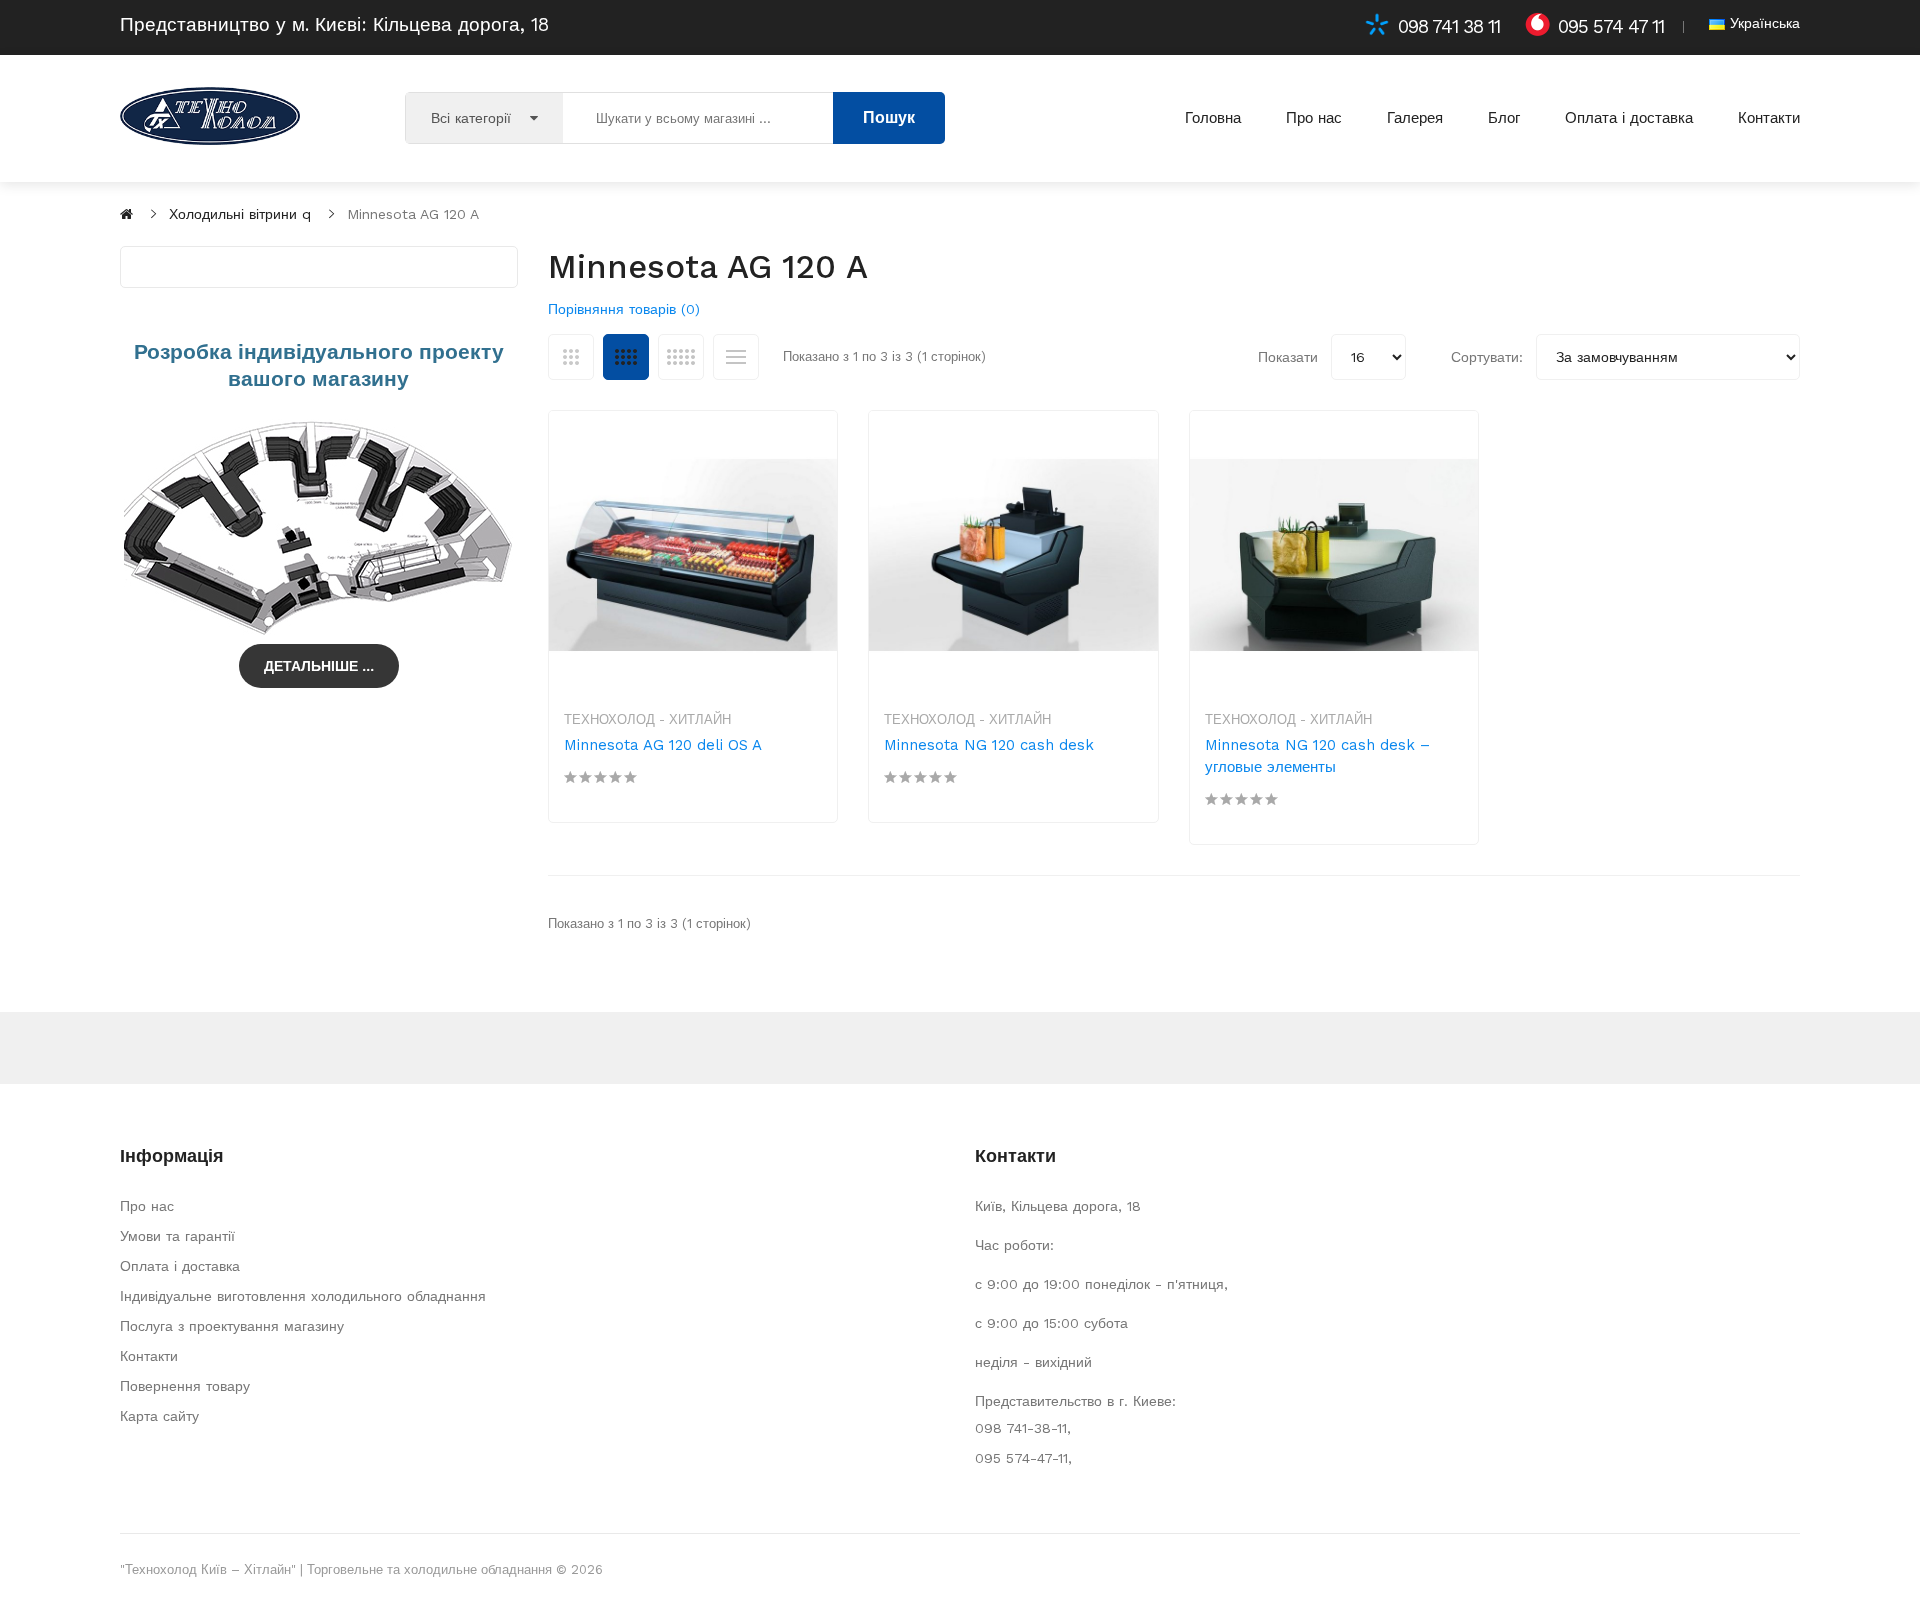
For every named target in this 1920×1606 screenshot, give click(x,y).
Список (736, 357)
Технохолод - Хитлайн (647, 719)
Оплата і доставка (180, 1266)
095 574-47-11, (1023, 1458)
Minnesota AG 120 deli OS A (663, 745)
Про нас (147, 1206)
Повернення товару (185, 1386)
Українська (1762, 23)
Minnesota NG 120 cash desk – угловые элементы (1317, 756)
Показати (1288, 357)
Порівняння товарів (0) (624, 309)
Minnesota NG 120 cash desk (989, 745)
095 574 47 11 (1611, 27)
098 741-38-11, (1023, 1428)
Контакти (149, 1356)
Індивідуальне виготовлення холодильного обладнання (303, 1296)
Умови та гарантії (177, 1236)
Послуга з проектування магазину (232, 1326)
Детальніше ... (319, 666)
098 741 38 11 (1449, 27)
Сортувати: (1487, 357)
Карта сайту (159, 1416)
